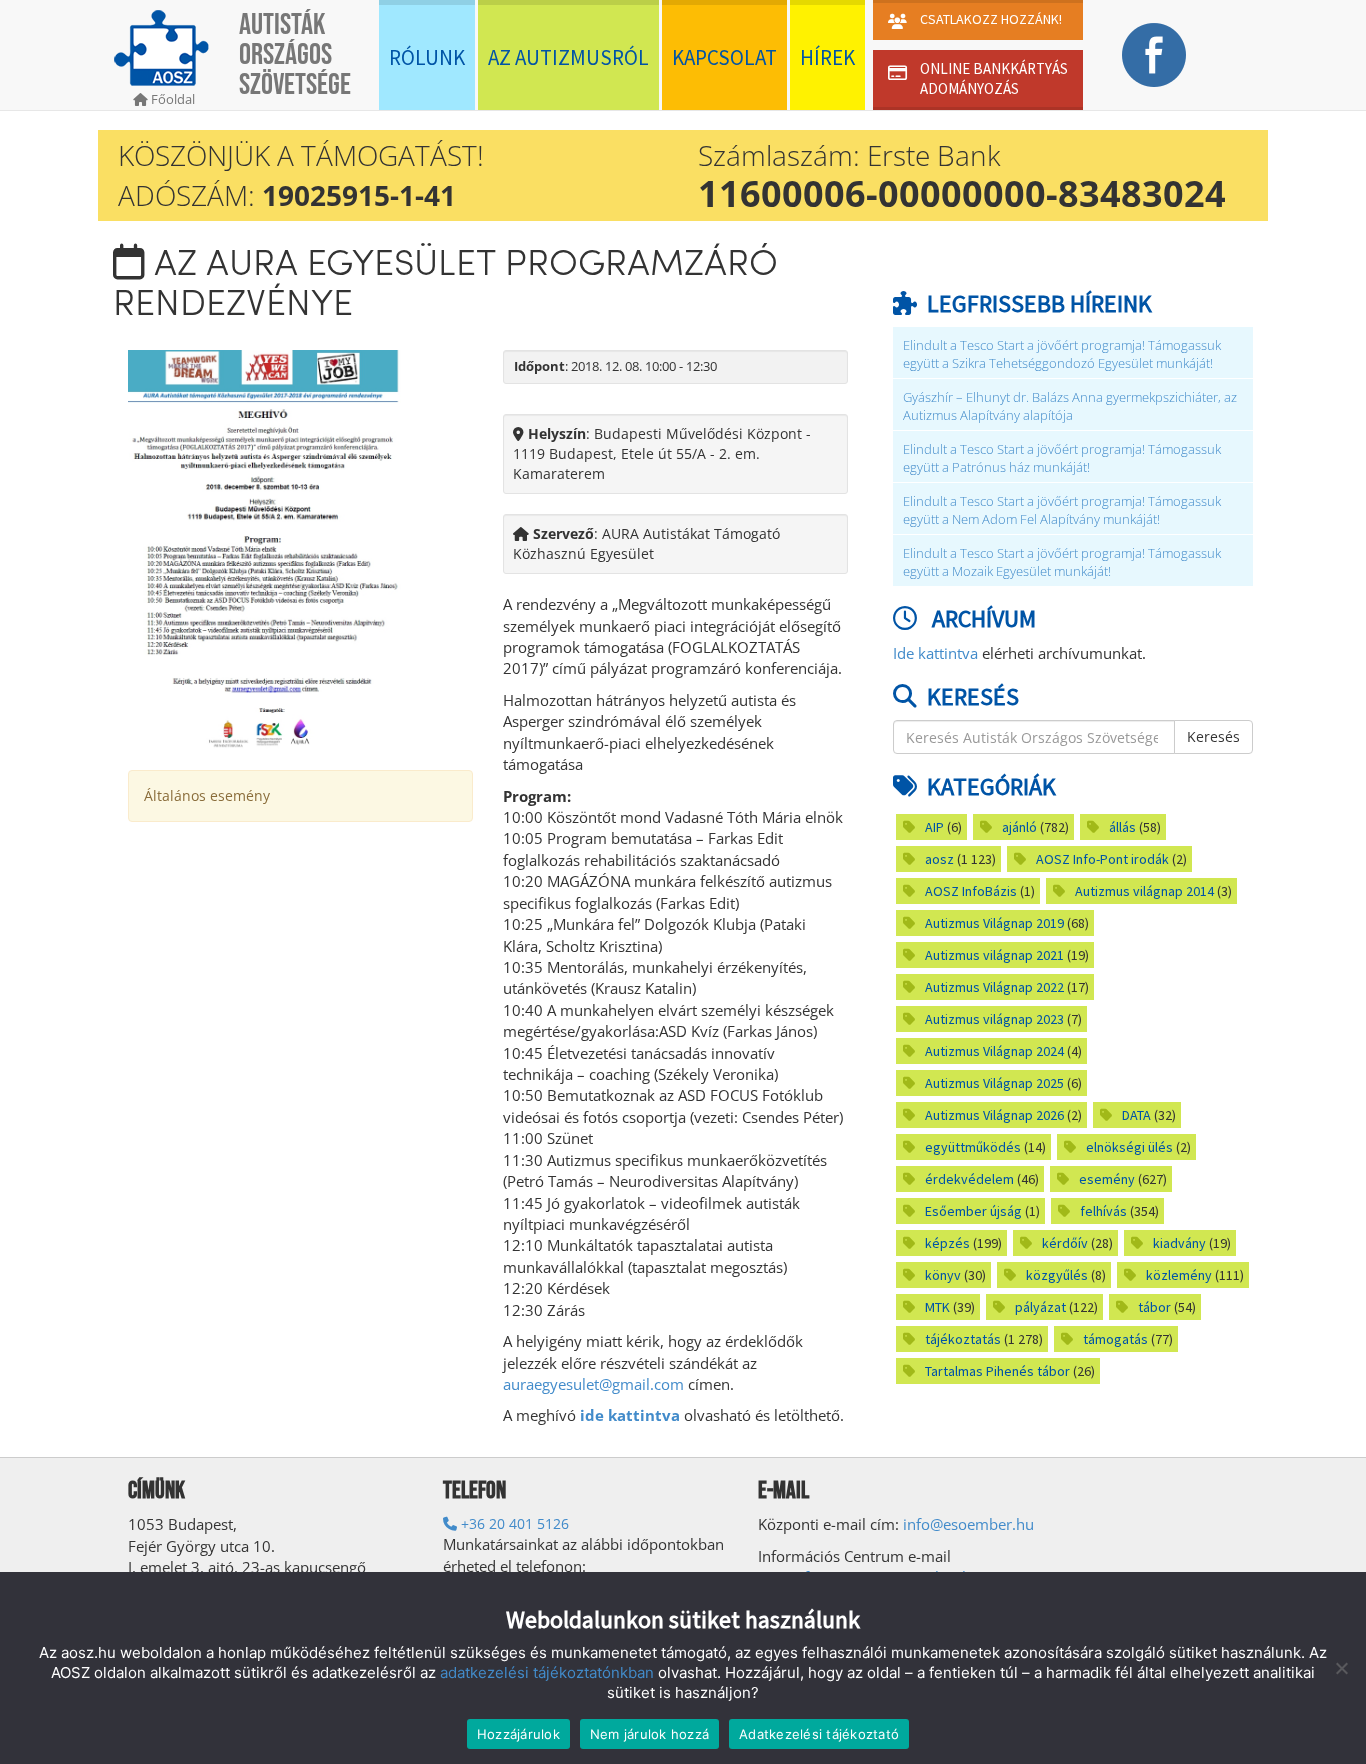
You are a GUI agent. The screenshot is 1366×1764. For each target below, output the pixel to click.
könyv (943, 1275)
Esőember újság (973, 1211)
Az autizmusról (568, 57)
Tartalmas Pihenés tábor (997, 1371)
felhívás (1103, 1211)
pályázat (1040, 1307)
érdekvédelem (969, 1179)
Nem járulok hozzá (649, 1734)
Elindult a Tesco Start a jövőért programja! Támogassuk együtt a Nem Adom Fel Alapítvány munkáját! (1062, 510)
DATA (1136, 1115)
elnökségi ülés (1129, 1147)
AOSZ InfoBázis (971, 891)
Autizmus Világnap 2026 (994, 1115)
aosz (939, 859)
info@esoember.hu (968, 1524)
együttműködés (973, 1147)
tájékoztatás (963, 1339)
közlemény (1179, 1275)
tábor (1154, 1307)
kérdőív (1065, 1243)
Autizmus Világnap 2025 (994, 1083)
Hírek (827, 57)
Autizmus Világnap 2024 (994, 1051)
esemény (1107, 1179)
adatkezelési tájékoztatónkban (547, 1672)
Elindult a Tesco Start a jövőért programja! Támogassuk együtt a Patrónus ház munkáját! (1062, 458)
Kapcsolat (724, 57)
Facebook (1153, 55)
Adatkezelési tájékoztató (819, 1734)
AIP (934, 827)
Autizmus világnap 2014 (1144, 891)
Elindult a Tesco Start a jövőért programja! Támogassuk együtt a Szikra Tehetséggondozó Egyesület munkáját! (1062, 354)
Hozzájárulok (518, 1734)
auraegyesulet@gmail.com (593, 1384)
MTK (937, 1307)
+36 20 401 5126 (513, 1523)
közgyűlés (1057, 1275)
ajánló (1019, 827)
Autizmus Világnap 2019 (994, 923)
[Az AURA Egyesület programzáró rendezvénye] (264, 548)
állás (1122, 827)
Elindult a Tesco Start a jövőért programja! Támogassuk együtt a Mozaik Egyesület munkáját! (1062, 562)
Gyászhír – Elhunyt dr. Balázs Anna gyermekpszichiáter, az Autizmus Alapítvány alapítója (1070, 406)
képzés (947, 1243)
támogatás (1115, 1339)
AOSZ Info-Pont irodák (1102, 859)
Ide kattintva (935, 653)
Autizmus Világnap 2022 (994, 987)
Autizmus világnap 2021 (994, 955)
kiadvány (1179, 1243)
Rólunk (427, 57)
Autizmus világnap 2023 (994, 1019)
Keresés (1213, 736)
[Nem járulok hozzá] (1341, 1668)
